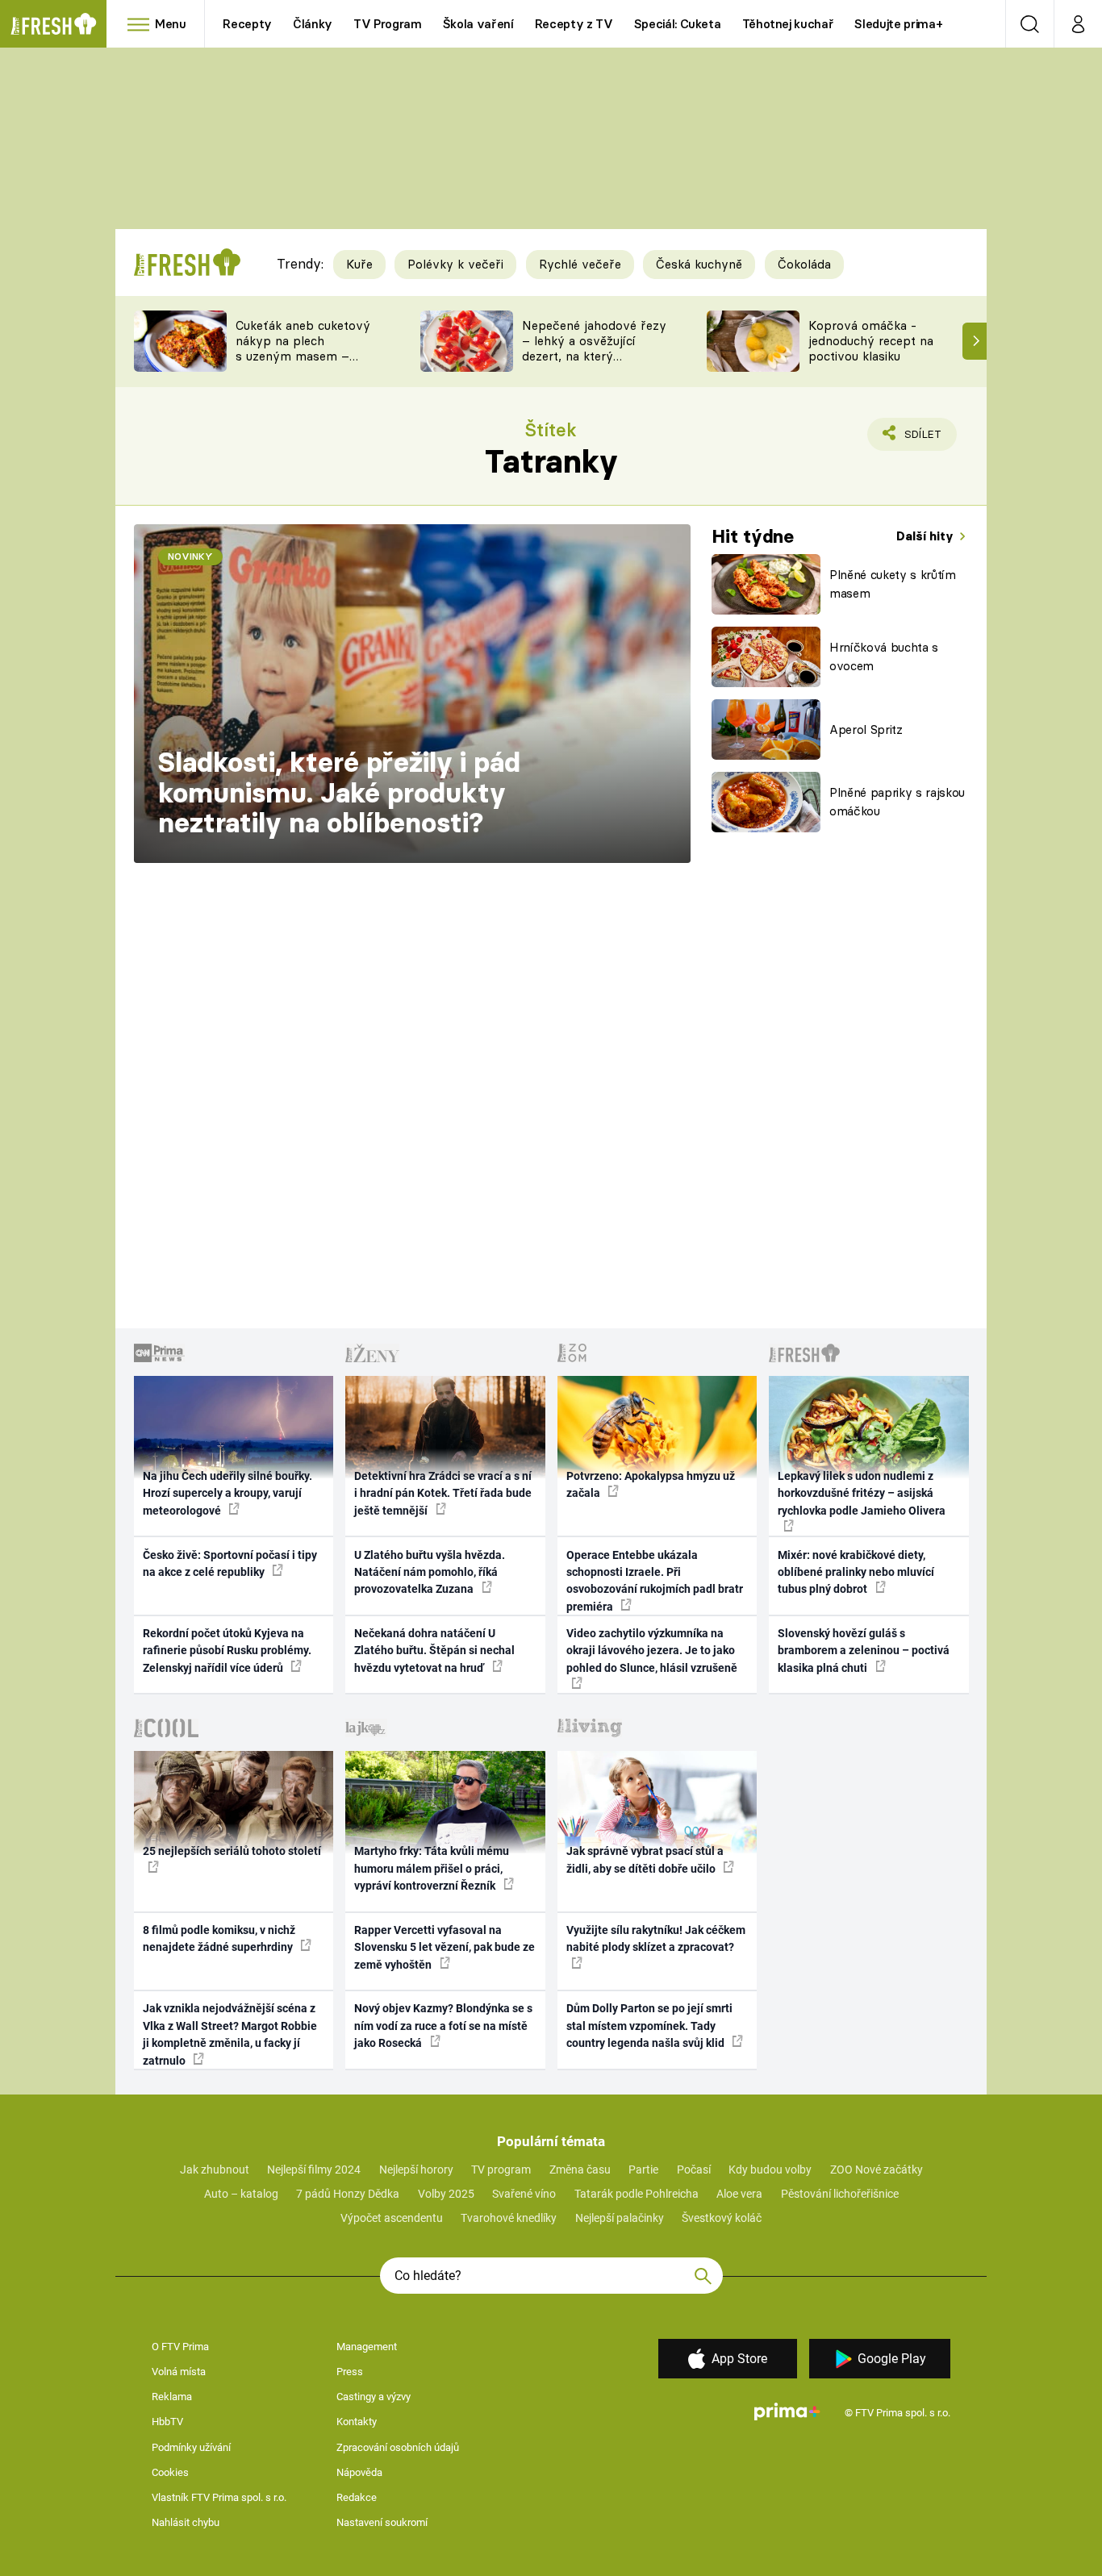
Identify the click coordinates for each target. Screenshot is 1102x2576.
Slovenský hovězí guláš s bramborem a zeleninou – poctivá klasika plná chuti (864, 1651)
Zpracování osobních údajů (398, 2447)
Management (367, 2347)
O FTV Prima (180, 2347)
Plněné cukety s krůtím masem (893, 584)
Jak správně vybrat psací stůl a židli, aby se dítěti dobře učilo (645, 1859)
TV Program (387, 24)
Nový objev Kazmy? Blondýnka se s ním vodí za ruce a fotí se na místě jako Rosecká (443, 2026)
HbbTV (167, 2422)
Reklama (172, 2397)
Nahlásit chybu (186, 2522)
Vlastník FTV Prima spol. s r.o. (219, 2497)
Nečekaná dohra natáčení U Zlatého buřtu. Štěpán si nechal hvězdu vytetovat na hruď (434, 1651)
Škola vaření (478, 24)
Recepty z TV (574, 24)
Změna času (580, 2170)
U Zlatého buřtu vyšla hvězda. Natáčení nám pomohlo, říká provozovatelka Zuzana (430, 1572)
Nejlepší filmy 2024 (314, 2170)
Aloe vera (739, 2194)
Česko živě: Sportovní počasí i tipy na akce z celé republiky (230, 1563)
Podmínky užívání (191, 2447)
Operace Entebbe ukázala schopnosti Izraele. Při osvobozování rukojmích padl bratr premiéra (655, 1581)
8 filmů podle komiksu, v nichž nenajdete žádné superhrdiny (219, 1938)
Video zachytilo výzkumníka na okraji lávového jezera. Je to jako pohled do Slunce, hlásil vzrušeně (652, 1651)
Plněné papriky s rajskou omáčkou (897, 802)
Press (350, 2372)
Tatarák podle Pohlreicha (637, 2194)
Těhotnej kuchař (788, 24)
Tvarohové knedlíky (509, 2218)
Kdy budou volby (770, 2170)
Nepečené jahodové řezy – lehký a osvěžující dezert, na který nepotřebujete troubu (594, 348)
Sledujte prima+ (898, 24)
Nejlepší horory (416, 2170)
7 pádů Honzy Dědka (348, 2194)
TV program (501, 2170)
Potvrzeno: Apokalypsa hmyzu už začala (651, 1484)
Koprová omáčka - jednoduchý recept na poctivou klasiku (871, 341)
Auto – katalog (241, 2194)
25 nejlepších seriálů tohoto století (232, 1851)
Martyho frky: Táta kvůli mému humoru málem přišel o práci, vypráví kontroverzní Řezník (432, 1868)
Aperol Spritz (866, 729)
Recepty (247, 24)
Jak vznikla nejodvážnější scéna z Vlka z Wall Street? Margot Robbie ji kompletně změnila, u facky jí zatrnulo (230, 2034)
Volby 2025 (446, 2194)
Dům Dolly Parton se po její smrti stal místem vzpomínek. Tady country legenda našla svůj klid (649, 2026)
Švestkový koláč (722, 2218)
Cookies (170, 2472)
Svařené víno (524, 2194)
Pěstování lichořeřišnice (840, 2194)
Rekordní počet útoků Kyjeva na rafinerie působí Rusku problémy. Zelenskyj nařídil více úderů (227, 1651)
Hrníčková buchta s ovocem (884, 657)
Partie (643, 2170)
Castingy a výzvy (374, 2397)
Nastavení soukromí (382, 2522)
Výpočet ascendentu (392, 2218)
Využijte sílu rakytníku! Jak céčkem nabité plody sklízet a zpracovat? (656, 1938)
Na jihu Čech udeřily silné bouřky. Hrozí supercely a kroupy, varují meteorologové (227, 1493)
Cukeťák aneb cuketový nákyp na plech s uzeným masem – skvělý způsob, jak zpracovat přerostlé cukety (303, 363)
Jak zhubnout (215, 2170)
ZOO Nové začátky (877, 2170)
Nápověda (359, 2472)
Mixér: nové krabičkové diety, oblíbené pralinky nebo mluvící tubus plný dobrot (856, 1572)
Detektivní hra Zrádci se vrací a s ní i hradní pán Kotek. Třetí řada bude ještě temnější (443, 1493)
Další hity (927, 536)
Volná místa (179, 2372)
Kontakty (357, 2422)
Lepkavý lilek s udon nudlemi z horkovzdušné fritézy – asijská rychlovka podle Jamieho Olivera (862, 1493)
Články (313, 24)
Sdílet (920, 439)
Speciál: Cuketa (678, 24)
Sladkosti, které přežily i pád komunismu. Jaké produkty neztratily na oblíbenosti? (339, 792)
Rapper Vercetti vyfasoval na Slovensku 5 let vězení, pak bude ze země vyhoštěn (445, 1947)
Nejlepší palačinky (620, 2218)
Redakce (357, 2497)
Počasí (694, 2170)
